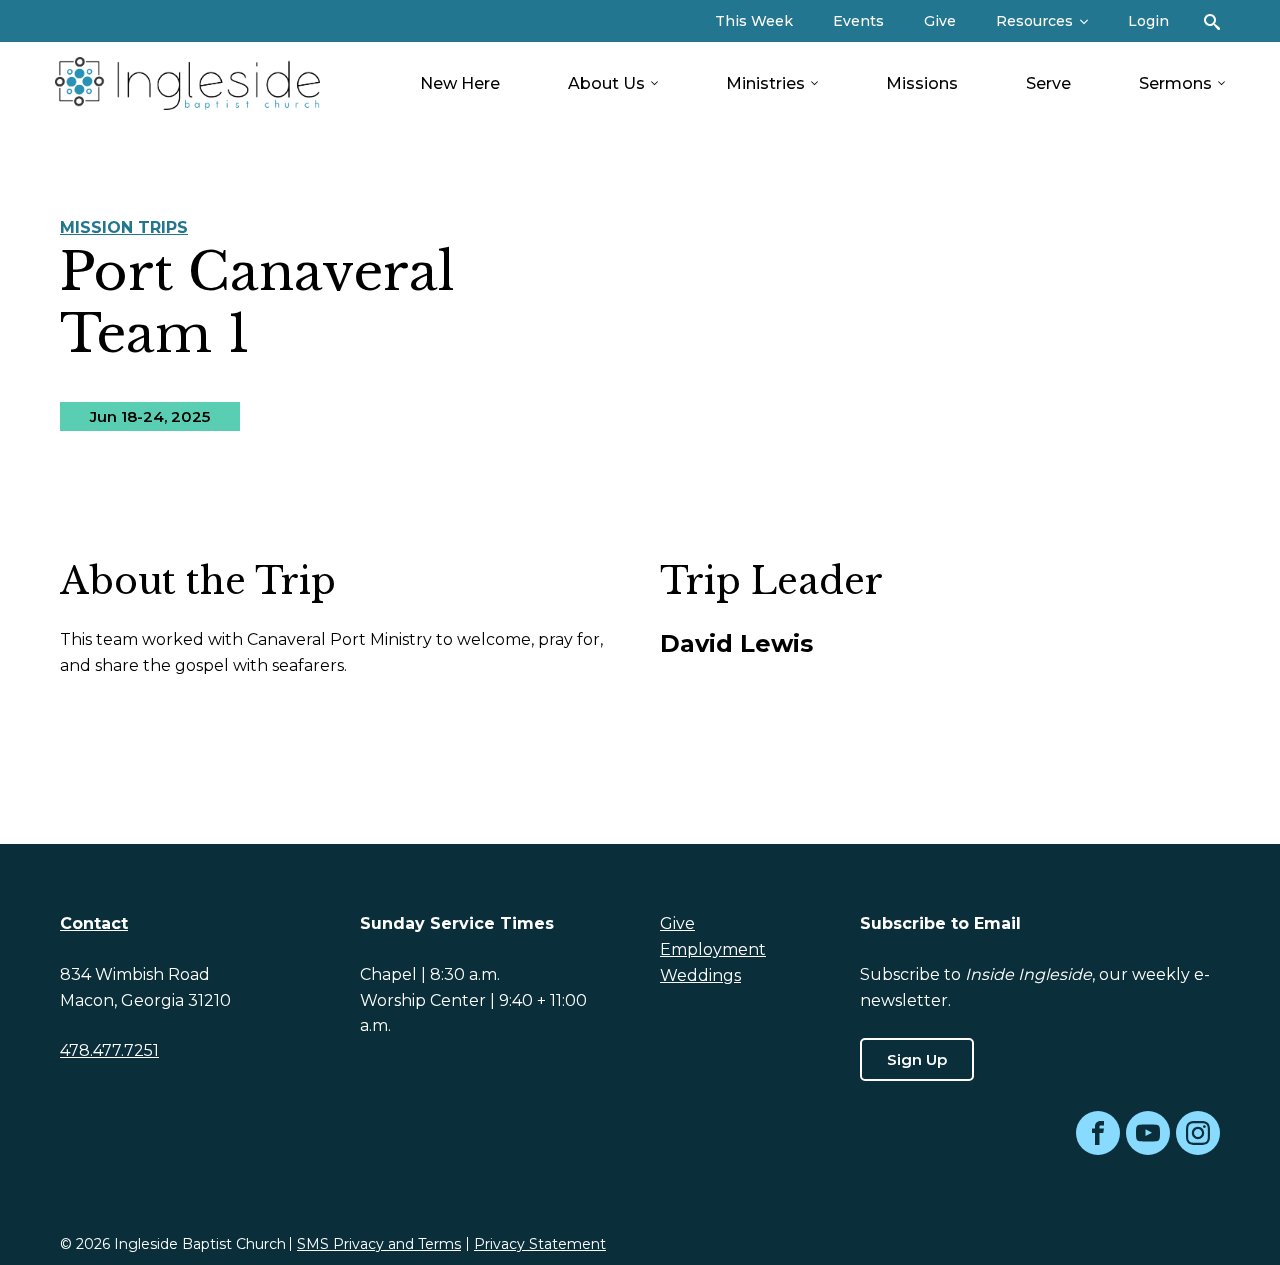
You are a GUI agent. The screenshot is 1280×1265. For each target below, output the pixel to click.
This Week (754, 21)
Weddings (700, 975)
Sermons (1175, 83)
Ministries (765, 83)
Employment (713, 949)
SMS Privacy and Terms (379, 1244)
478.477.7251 (109, 1050)
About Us (606, 83)
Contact (94, 923)
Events (858, 21)
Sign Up (917, 1059)
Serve (1048, 83)
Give (940, 21)
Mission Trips (124, 227)
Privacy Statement (540, 1244)
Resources (1034, 21)
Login (1148, 21)
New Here (460, 83)
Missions (922, 83)
